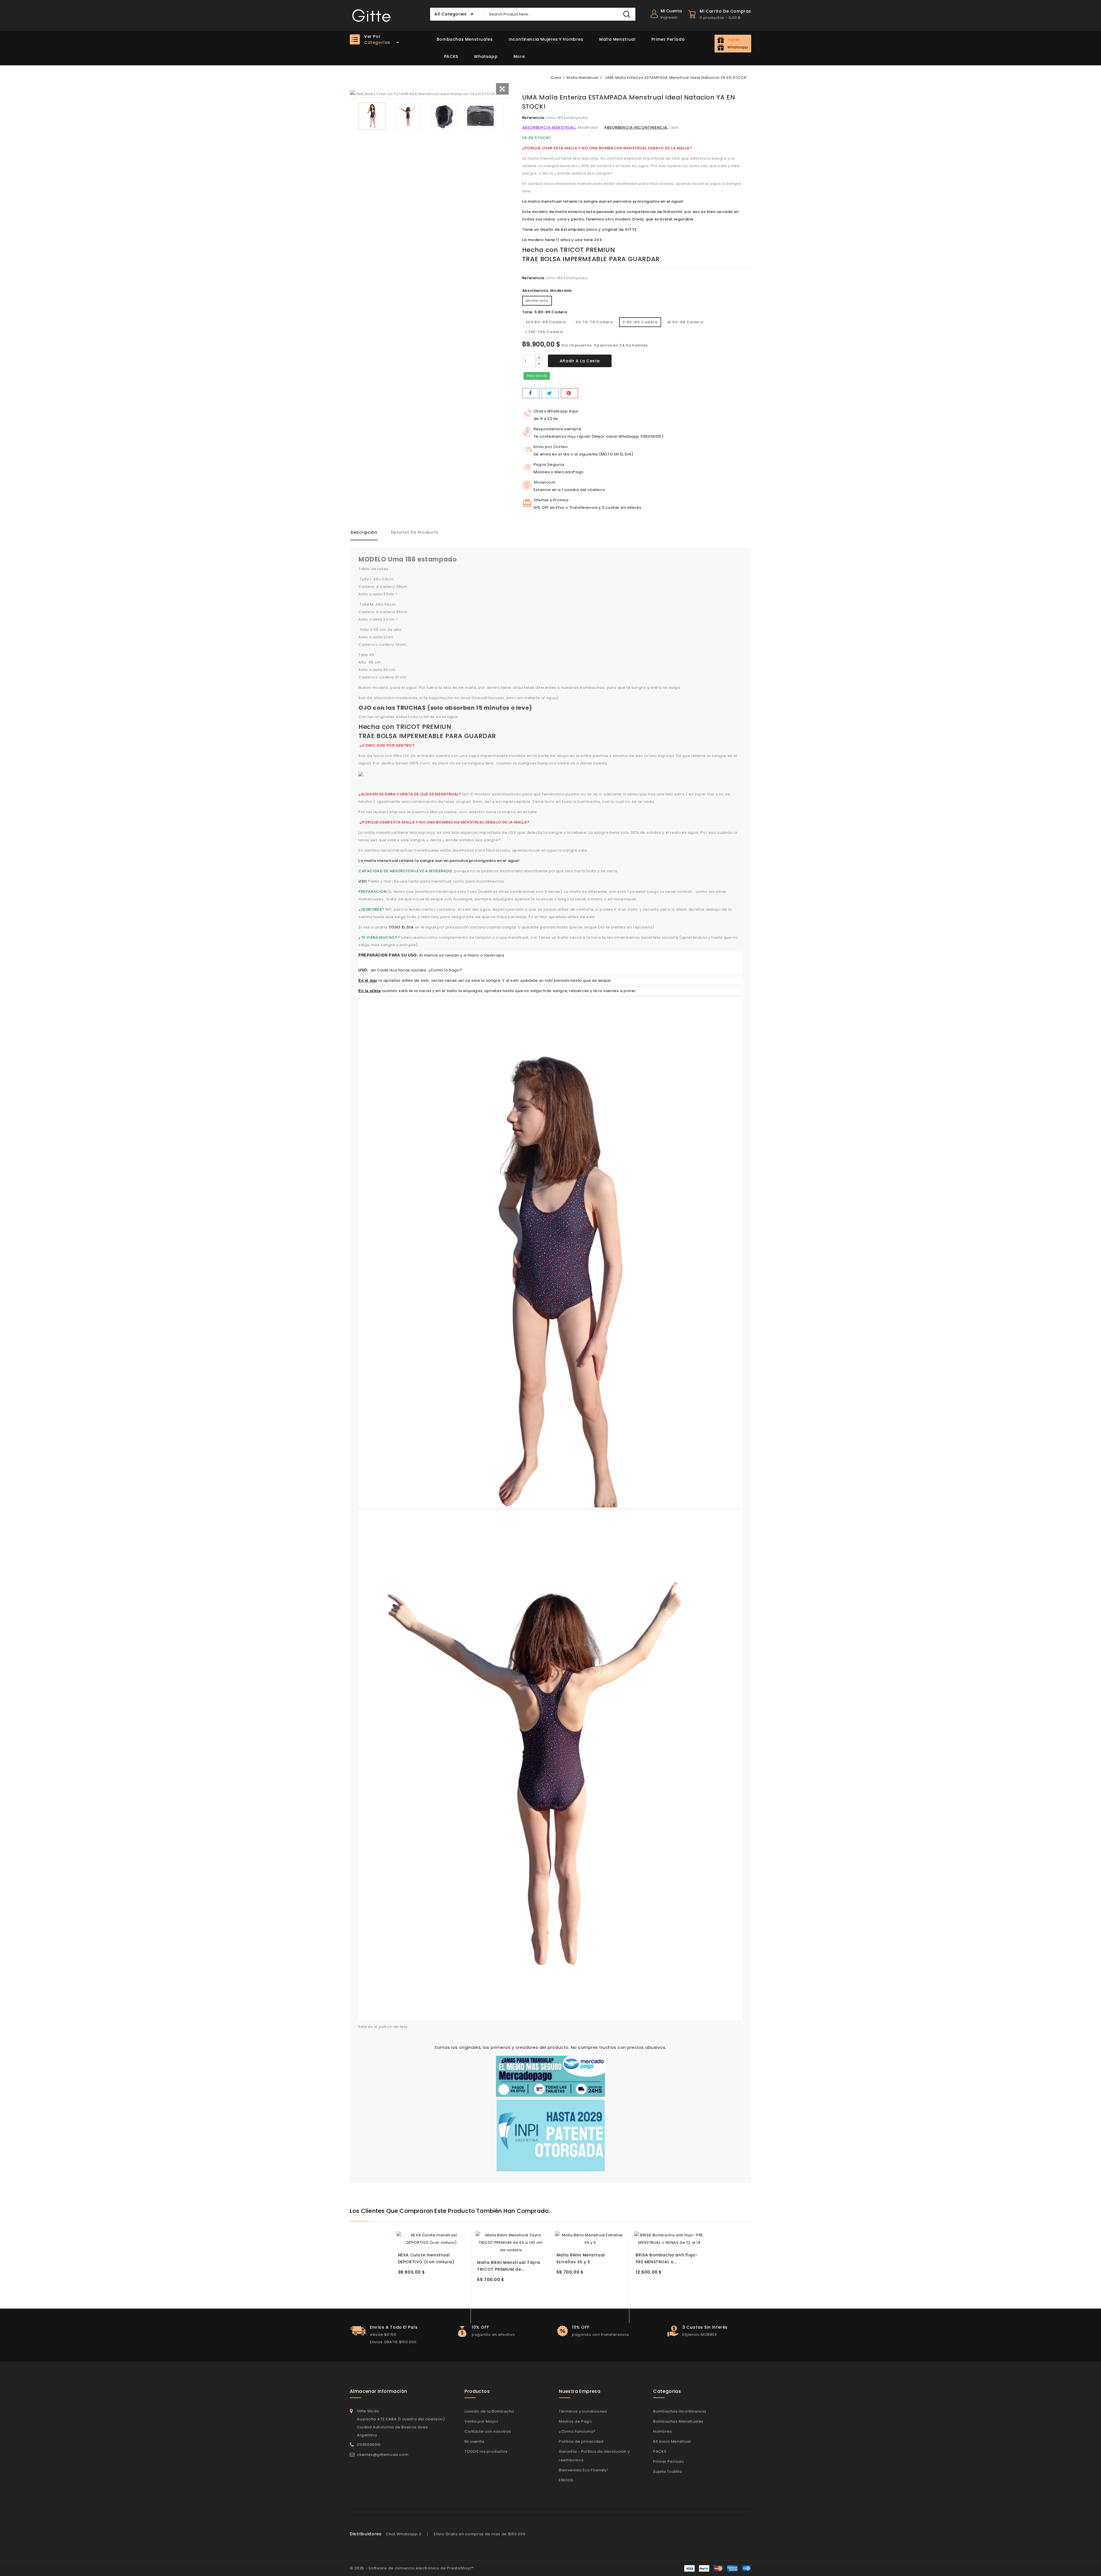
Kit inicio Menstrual (672, 2441)
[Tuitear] (550, 393)
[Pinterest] (569, 393)
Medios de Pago (575, 2421)
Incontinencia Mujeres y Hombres (546, 39)
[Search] (627, 14)
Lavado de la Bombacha (489, 2411)
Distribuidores (366, 2534)
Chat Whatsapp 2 (404, 2534)
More (519, 56)
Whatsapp (486, 56)
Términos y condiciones (583, 2411)
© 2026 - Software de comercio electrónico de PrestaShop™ (412, 2568)
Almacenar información (378, 2391)
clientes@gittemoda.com (383, 2455)
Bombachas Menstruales (465, 39)
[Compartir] (531, 393)
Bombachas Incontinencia (680, 2411)
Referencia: (534, 118)
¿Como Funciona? (577, 2431)
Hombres (662, 2431)
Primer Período (668, 39)
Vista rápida (459, 2235)
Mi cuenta (474, 2441)
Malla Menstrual (617, 39)
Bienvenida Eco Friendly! (583, 2470)
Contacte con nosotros (488, 2431)
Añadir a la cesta (580, 361)
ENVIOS (566, 2480)
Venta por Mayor (481, 2421)
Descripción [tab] (364, 532)
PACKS (451, 56)
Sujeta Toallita (667, 2472)
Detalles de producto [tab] (415, 532)
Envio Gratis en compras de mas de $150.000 (480, 2534)
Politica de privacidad (581, 2441)
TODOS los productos (486, 2451)
